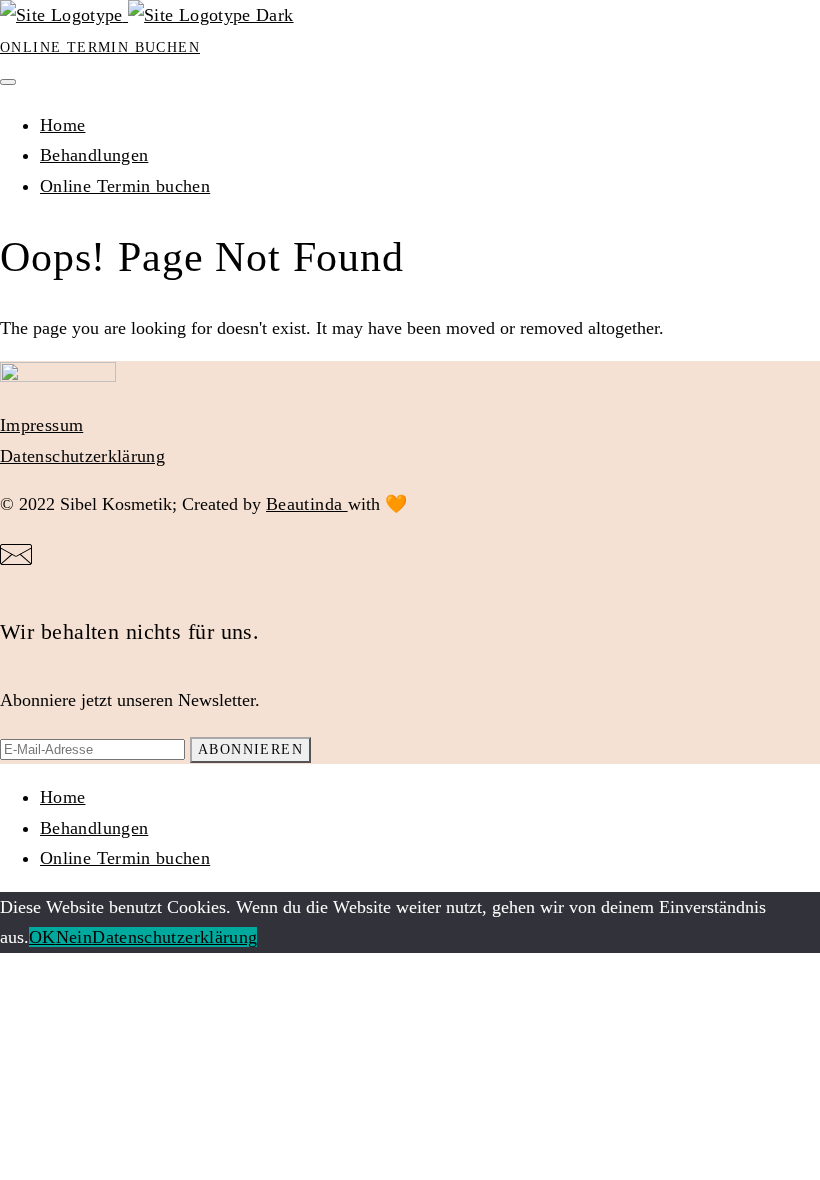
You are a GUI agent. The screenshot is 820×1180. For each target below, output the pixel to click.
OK (42, 937)
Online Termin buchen (100, 47)
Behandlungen (94, 155)
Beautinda (307, 504)
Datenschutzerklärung (82, 456)
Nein (74, 937)
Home (62, 125)
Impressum (41, 425)
